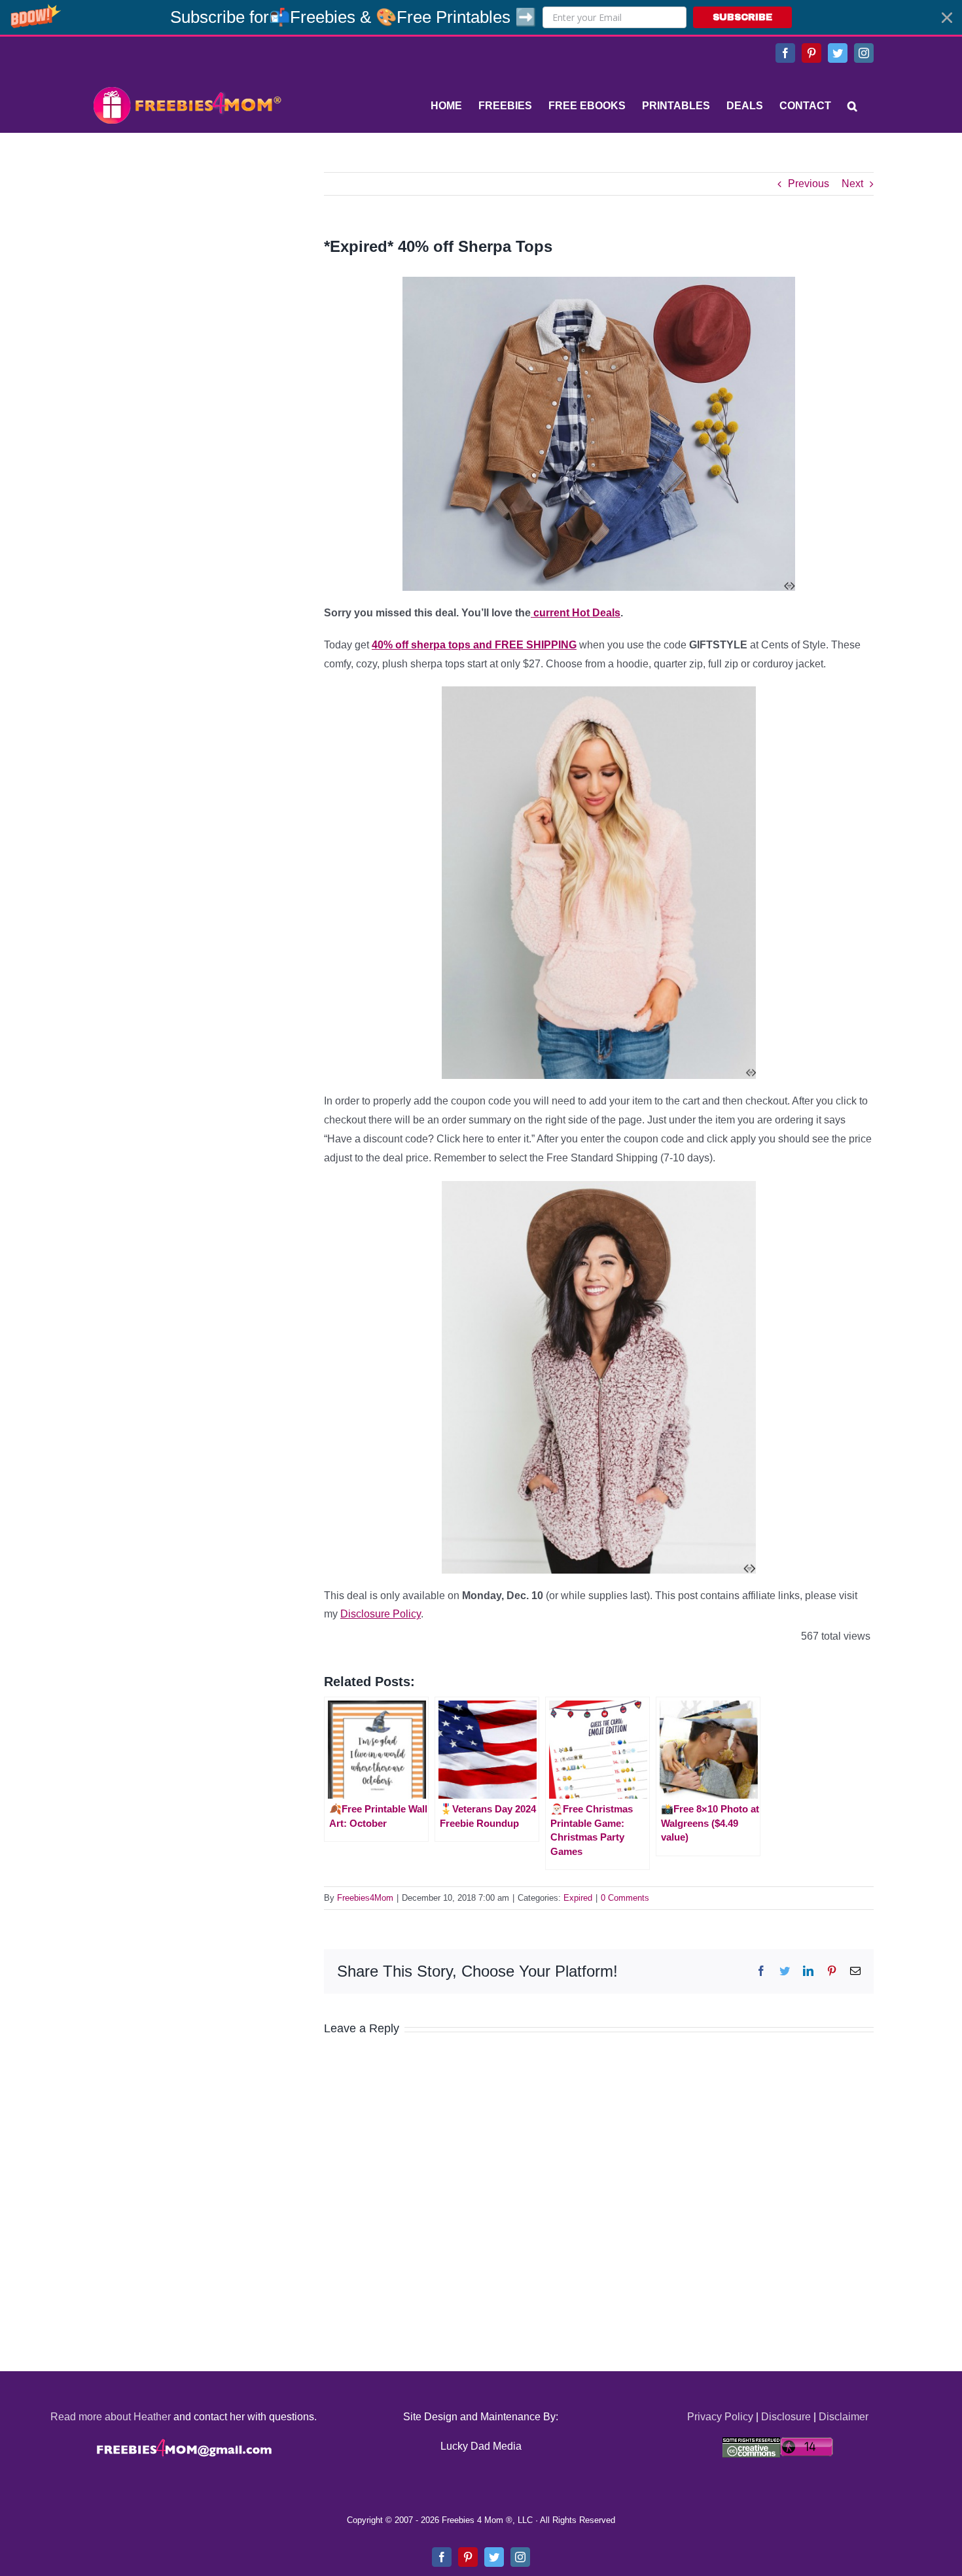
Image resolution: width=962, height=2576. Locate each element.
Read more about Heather (111, 2417)
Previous (809, 184)
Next (852, 184)
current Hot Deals (576, 613)
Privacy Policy (720, 2417)
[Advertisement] (187, 254)
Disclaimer (844, 2417)
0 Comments (625, 1898)
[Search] (852, 106)
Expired (578, 1898)
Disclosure (786, 2417)
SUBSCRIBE (742, 17)
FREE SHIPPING (474, 645)
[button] (481, 17)
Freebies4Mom (365, 1898)
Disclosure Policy (381, 1614)
